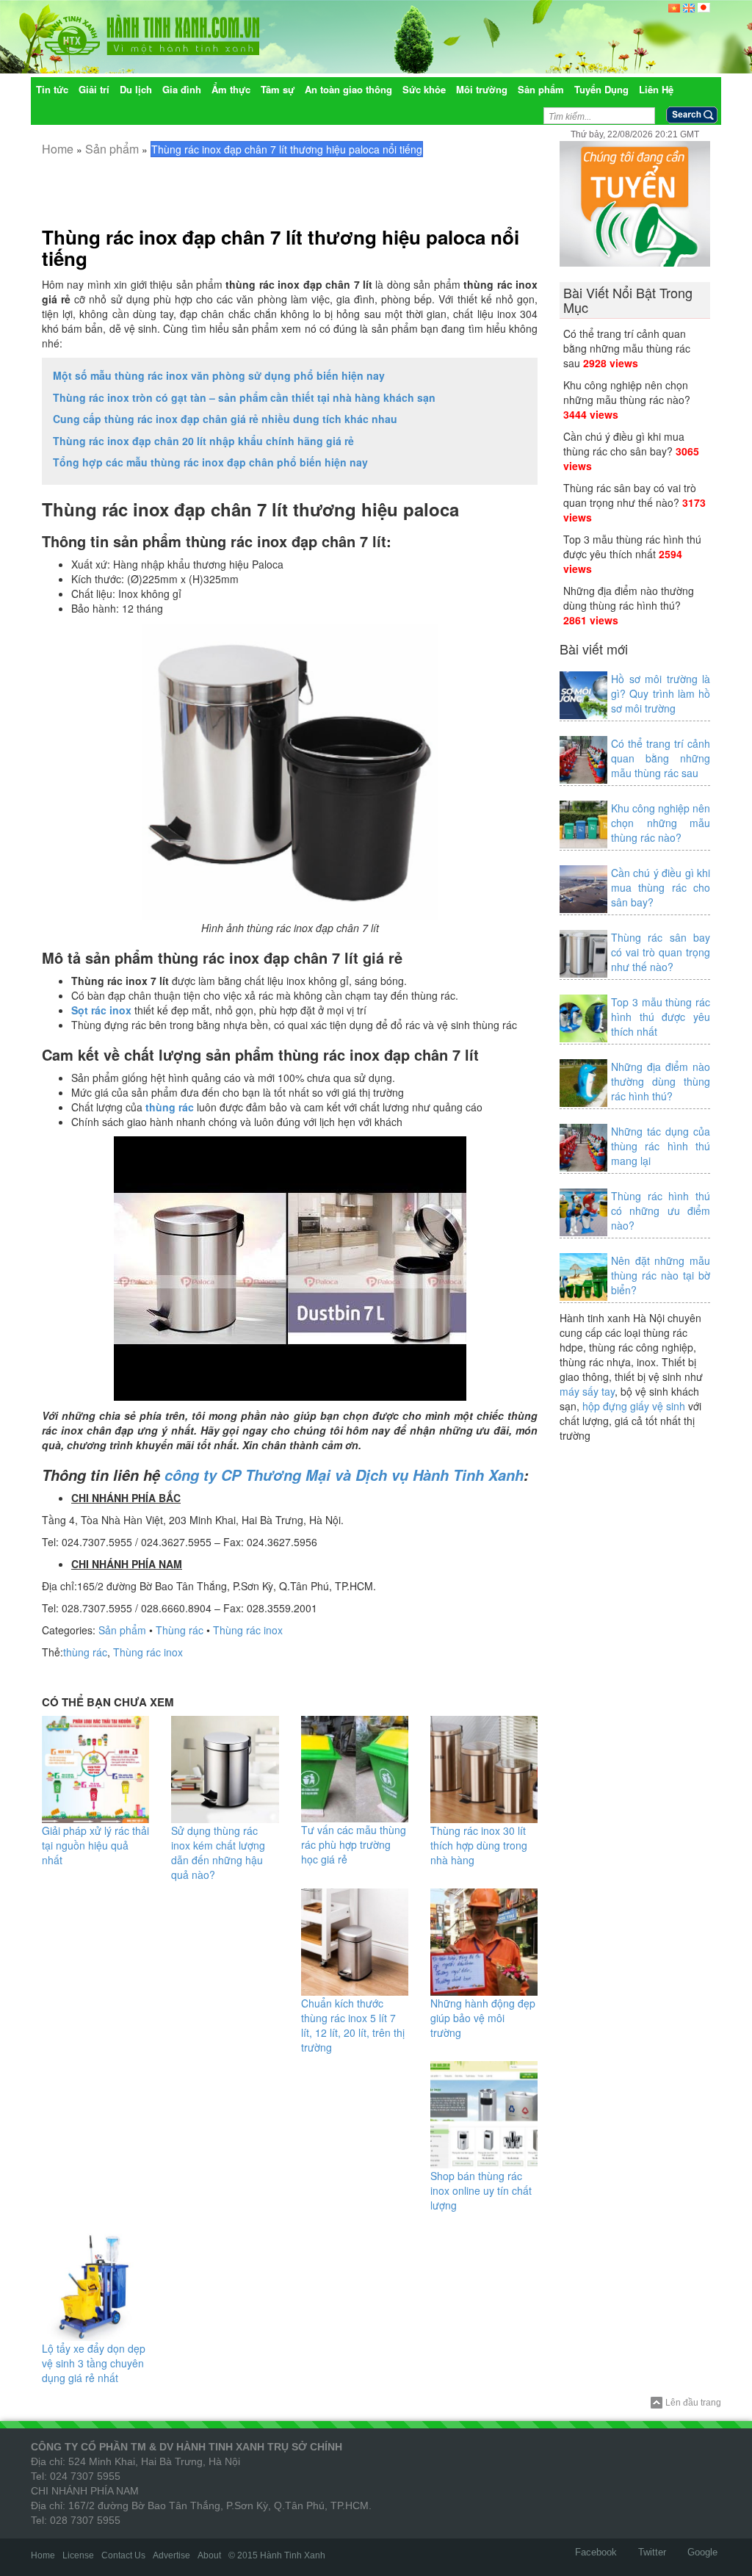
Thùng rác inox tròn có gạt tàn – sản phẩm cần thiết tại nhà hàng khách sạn (244, 397)
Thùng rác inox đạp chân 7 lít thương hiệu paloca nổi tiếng (281, 248)
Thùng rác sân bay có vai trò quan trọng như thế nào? (630, 495)
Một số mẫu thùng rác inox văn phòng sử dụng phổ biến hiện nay (219, 375)
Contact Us (123, 2555)
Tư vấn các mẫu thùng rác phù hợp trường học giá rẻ (354, 1844)
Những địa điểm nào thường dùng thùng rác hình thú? (629, 598)
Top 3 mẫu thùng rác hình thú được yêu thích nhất (632, 546)
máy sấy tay (587, 1391)
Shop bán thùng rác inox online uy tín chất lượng (481, 2190)
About (209, 2555)
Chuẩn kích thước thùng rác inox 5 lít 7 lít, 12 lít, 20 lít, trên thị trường (353, 2025)
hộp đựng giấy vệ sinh (634, 1406)
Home (58, 149)
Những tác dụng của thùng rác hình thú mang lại (661, 1146)
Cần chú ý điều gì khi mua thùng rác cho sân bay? (624, 444)
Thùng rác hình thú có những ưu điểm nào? (661, 1211)
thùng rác (85, 1652)
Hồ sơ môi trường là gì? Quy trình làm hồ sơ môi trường (661, 693)
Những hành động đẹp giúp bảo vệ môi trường (483, 2018)
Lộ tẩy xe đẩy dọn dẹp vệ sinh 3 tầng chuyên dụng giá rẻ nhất (94, 2363)
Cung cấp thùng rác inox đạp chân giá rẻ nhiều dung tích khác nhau (225, 419)
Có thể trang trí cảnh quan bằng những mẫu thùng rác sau (627, 348)
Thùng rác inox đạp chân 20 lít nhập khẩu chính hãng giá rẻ (203, 441)
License (78, 2555)
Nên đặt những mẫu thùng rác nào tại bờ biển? (661, 1275)
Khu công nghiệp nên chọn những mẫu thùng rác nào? (627, 392)
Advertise (171, 2555)
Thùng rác (180, 1630)
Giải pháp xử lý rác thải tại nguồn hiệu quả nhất (95, 1845)
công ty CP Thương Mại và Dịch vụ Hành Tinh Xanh (344, 1475)
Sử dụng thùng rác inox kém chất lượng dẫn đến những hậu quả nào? (218, 1852)
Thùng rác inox (248, 1630)
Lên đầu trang (693, 2403)
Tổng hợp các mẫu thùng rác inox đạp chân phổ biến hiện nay (210, 462)
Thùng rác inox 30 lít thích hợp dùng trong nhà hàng (479, 1845)
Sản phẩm (112, 149)
